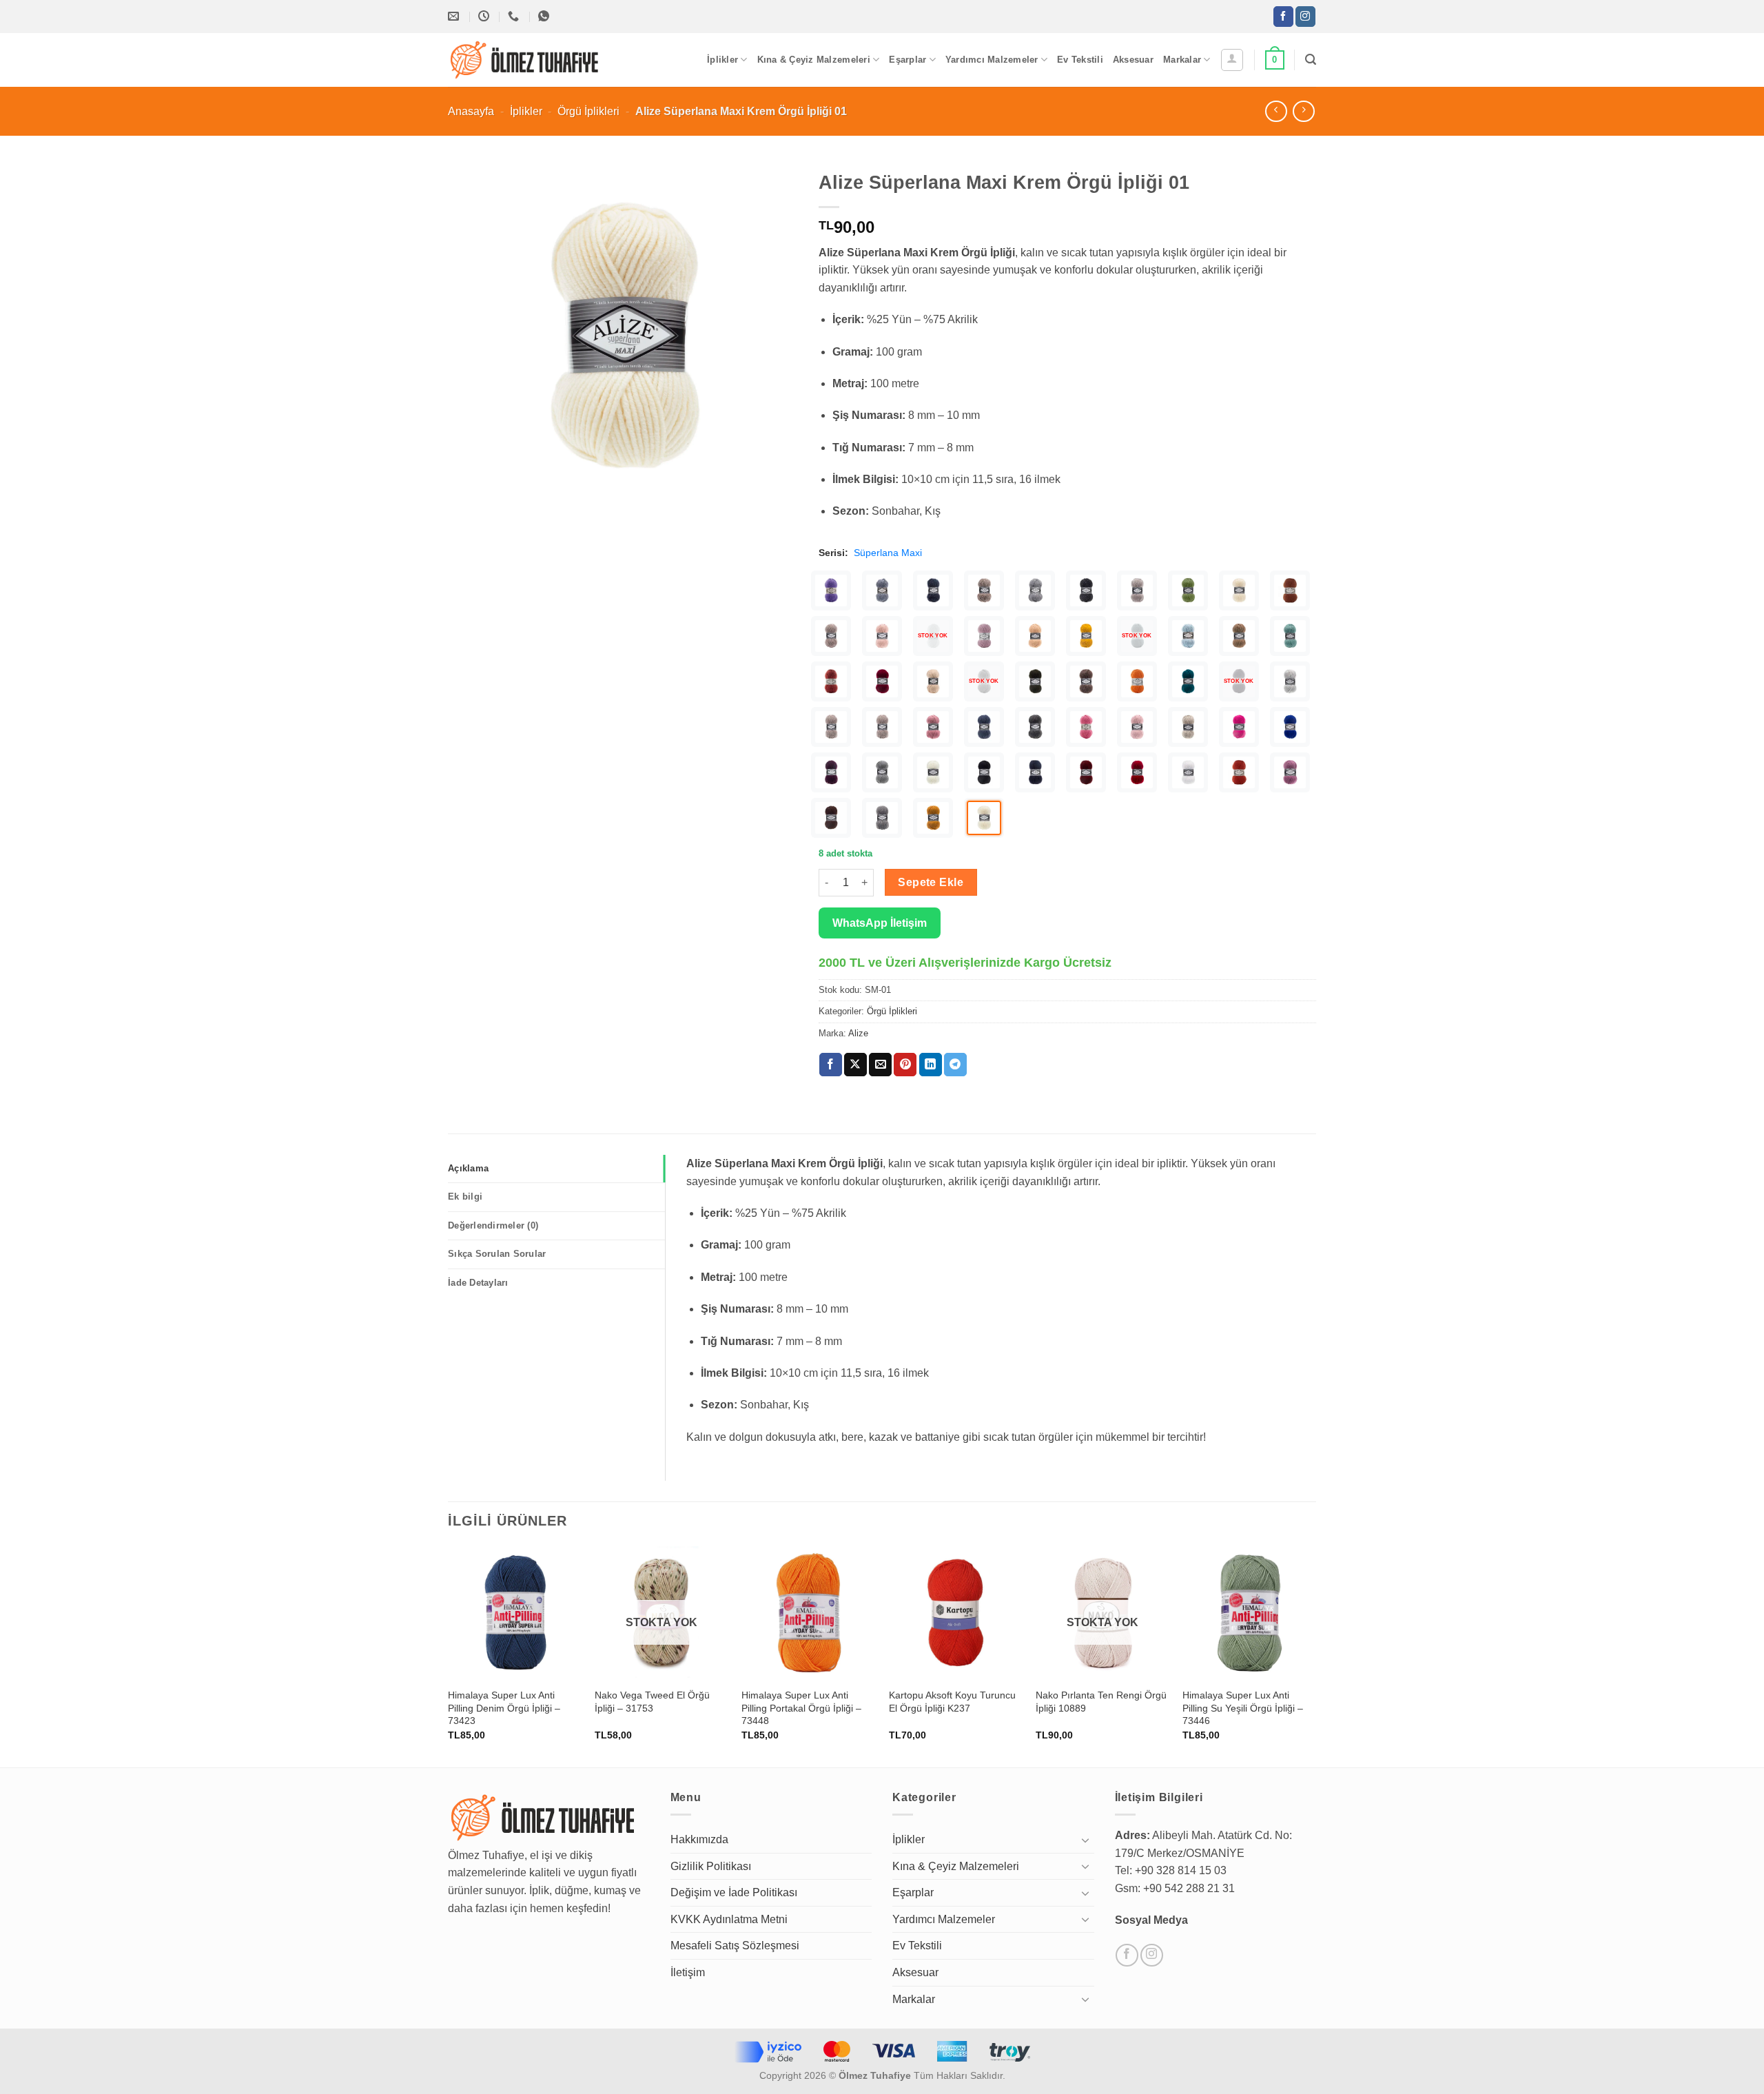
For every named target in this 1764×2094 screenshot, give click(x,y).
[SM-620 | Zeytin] (1188, 591)
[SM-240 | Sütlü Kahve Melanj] (1086, 681)
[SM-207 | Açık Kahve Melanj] (882, 727)
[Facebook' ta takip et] (1283, 17)
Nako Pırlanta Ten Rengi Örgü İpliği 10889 (1101, 1702)
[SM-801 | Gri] (1035, 591)
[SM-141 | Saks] (1290, 727)
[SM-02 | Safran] (933, 818)
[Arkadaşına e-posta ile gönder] (880, 1065)
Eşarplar (907, 60)
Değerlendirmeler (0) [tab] (493, 1225)
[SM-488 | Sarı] (1086, 636)
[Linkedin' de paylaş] (931, 1065)
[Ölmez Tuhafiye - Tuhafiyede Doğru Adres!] (525, 60)
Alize (858, 1033)
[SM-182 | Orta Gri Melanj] (1035, 727)
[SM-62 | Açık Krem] (933, 772)
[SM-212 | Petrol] (1188, 681)
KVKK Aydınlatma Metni (729, 1919)
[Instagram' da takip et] (1305, 17)
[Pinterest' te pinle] (905, 1065)
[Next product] (1276, 111)
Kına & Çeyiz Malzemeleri (814, 60)
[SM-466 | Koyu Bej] (1239, 636)
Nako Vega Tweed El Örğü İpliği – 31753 (652, 1702)
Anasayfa (471, 111)
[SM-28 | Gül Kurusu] (1290, 772)
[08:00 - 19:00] (485, 16)
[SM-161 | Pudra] (1137, 727)
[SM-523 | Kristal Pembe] (882, 636)
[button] (1232, 60)
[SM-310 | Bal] (933, 681)
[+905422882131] (515, 16)
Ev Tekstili (1080, 60)
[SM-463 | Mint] (1290, 636)
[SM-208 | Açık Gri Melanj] (1290, 681)
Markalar (1182, 60)
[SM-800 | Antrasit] (1086, 591)
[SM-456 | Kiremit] (831, 681)
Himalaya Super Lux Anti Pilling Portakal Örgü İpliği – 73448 (801, 1708)
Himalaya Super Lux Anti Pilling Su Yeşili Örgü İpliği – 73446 (1243, 1708)
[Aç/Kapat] (1086, 1840)
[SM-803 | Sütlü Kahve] (984, 591)
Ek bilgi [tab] (465, 1197)
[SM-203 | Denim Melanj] (984, 727)
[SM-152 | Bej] (1188, 727)
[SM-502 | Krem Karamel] (1035, 636)
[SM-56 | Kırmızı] (1137, 772)
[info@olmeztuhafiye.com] (455, 16)
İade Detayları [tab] (478, 1283)
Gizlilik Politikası (711, 1866)
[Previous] (449, 1655)
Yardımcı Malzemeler (992, 60)
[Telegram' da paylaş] (955, 1065)
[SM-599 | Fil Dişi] (1239, 591)
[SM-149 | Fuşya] (1239, 727)
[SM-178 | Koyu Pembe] (1086, 727)
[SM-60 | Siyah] (984, 772)
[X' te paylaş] (855, 1065)
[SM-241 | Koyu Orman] (1035, 681)
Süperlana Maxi (888, 553)
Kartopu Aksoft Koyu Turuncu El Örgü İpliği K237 (952, 1702)
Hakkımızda (699, 1839)
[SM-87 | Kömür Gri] (882, 772)
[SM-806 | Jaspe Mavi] (882, 591)
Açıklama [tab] (468, 1168)
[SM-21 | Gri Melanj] (882, 818)
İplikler (722, 60)
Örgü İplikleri (588, 111)
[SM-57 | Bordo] (1086, 772)
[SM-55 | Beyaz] (1188, 772)
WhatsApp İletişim (880, 923)
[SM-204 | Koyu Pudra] (933, 727)
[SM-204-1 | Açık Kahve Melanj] (831, 727)
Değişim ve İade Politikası (734, 1892)
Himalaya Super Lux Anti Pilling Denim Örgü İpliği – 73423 (504, 1708)
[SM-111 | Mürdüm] (831, 772)
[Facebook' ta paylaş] (831, 1065)
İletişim (688, 1972)
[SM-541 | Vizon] (831, 636)
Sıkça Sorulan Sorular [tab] (497, 1254)
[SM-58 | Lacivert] (1035, 772)
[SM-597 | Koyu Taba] (1290, 591)
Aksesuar (1133, 60)
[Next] (1315, 1655)
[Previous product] (1303, 111)
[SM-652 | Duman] (1137, 591)
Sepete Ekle (931, 882)
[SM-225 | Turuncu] (1137, 681)
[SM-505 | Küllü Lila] (984, 636)
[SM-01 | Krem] (984, 818)
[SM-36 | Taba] (1239, 772)
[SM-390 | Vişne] (882, 681)
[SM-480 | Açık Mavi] (1188, 636)
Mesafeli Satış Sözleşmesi (735, 1946)
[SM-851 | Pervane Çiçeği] (831, 591)
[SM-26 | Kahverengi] (831, 818)
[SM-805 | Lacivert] (933, 591)
